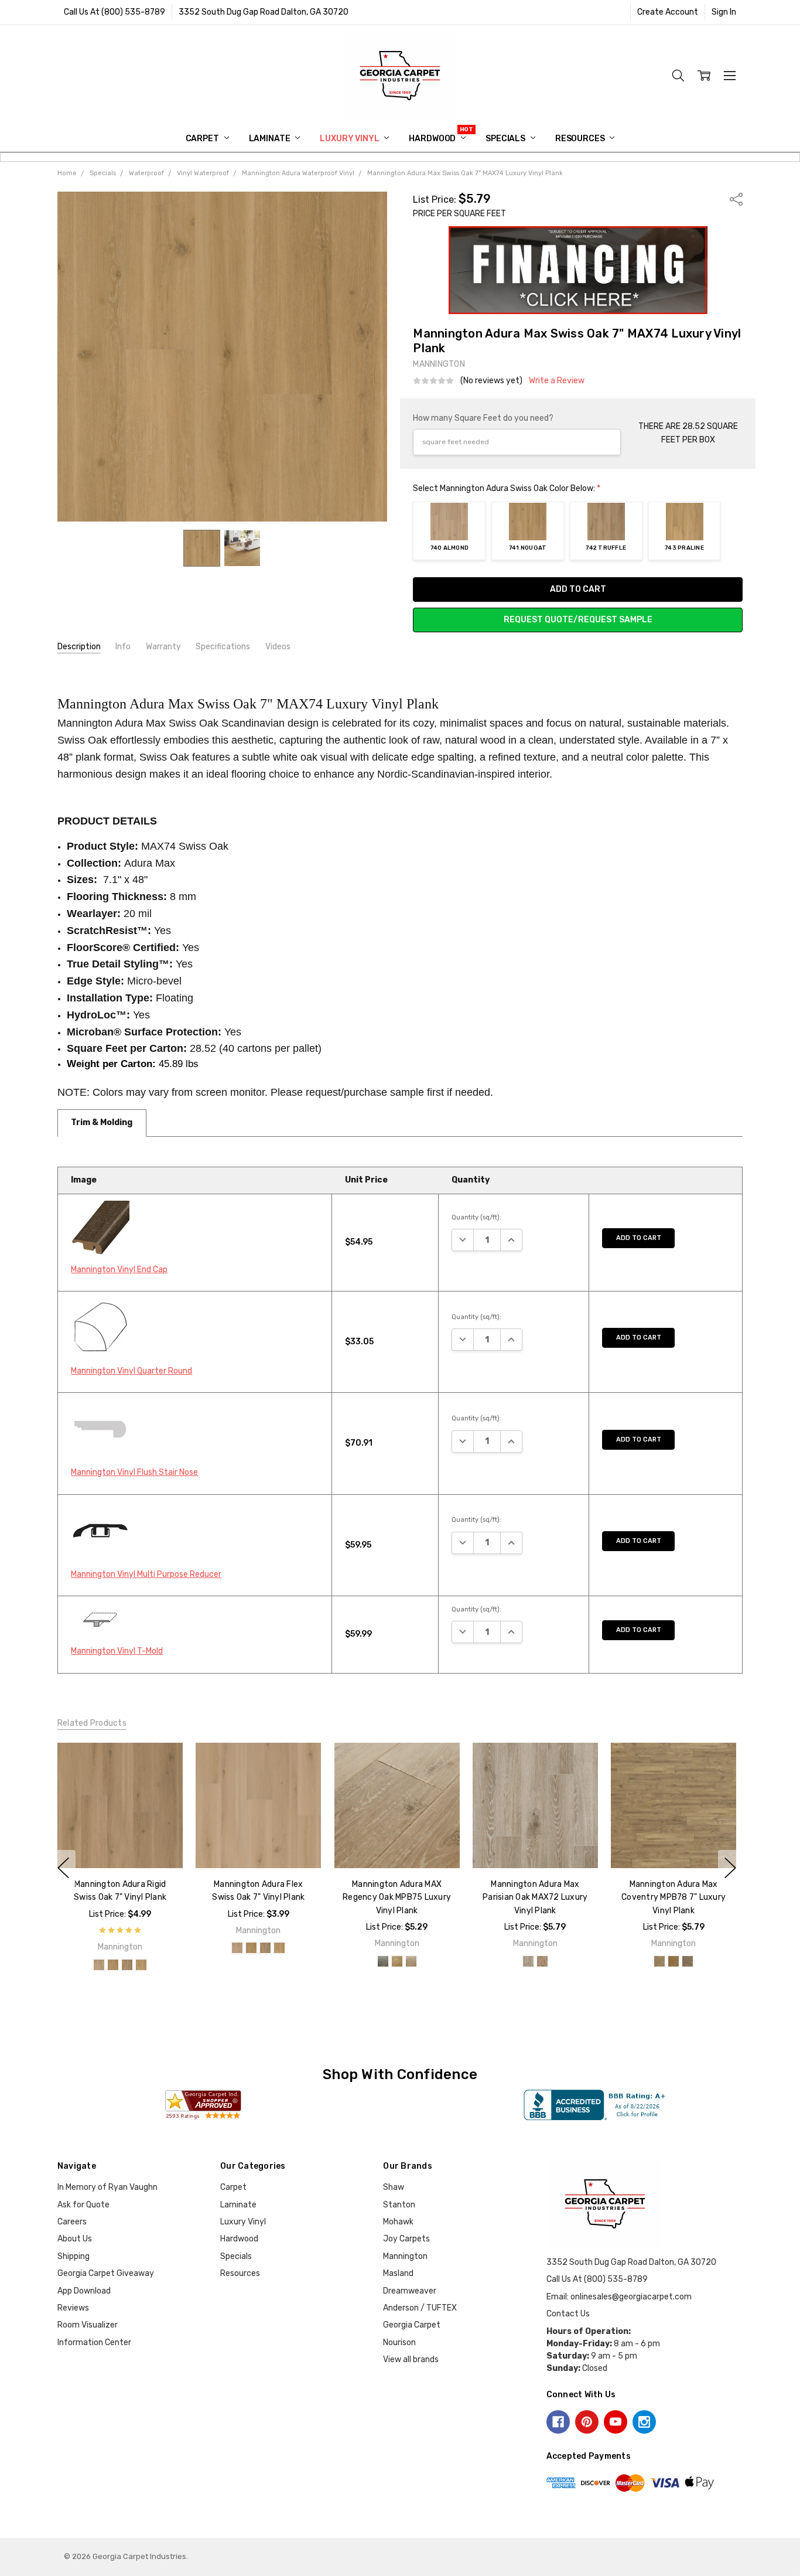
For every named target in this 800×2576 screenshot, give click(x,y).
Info (123, 647)
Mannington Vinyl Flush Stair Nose (134, 1472)
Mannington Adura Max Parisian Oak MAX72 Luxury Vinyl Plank (535, 1897)
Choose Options (120, 1843)
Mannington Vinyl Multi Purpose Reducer (146, 1574)
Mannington (405, 2256)
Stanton (399, 2205)
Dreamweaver (410, 2291)
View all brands (411, 2359)
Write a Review (557, 381)
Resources (581, 139)
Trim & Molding (102, 1122)
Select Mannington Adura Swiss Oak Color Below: (507, 488)
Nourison (399, 2342)
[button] (578, 270)
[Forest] (688, 1961)
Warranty (163, 647)
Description (79, 647)
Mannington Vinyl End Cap (119, 1270)
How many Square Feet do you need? (483, 418)
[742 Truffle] (127, 1965)
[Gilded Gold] (396, 1961)
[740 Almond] (99, 1965)
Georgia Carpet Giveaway (106, 2273)
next (730, 1868)
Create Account (668, 12)
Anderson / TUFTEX (420, 2308)
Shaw (394, 2187)
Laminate (271, 139)
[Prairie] (659, 1961)
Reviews (73, 2308)
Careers (72, 2222)
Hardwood (433, 139)
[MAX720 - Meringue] (528, 1961)
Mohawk (398, 2222)
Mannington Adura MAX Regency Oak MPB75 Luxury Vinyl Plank (397, 1897)
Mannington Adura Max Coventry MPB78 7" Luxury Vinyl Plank (673, 1897)
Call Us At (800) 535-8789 (114, 12)
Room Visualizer (88, 2325)
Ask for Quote (83, 2205)
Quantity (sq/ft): (476, 1217)
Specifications (223, 647)
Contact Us (568, 2314)
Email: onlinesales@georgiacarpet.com (619, 2297)
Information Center (94, 2342)
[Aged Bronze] (382, 1961)
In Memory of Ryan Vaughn (107, 2187)
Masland (398, 2273)
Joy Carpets (406, 2239)
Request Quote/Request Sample (578, 620)
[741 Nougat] (113, 1965)
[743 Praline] (141, 1965)
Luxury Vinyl (350, 139)
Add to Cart (639, 1238)
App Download (84, 2291)
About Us (75, 2239)
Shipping (73, 2256)
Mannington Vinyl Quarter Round (131, 1371)
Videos (278, 647)
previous (63, 1868)
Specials (506, 139)
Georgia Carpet (412, 2325)
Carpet (203, 139)
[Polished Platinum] (411, 1961)
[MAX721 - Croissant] (542, 1961)
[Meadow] (673, 1961)
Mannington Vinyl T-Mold (117, 1651)
